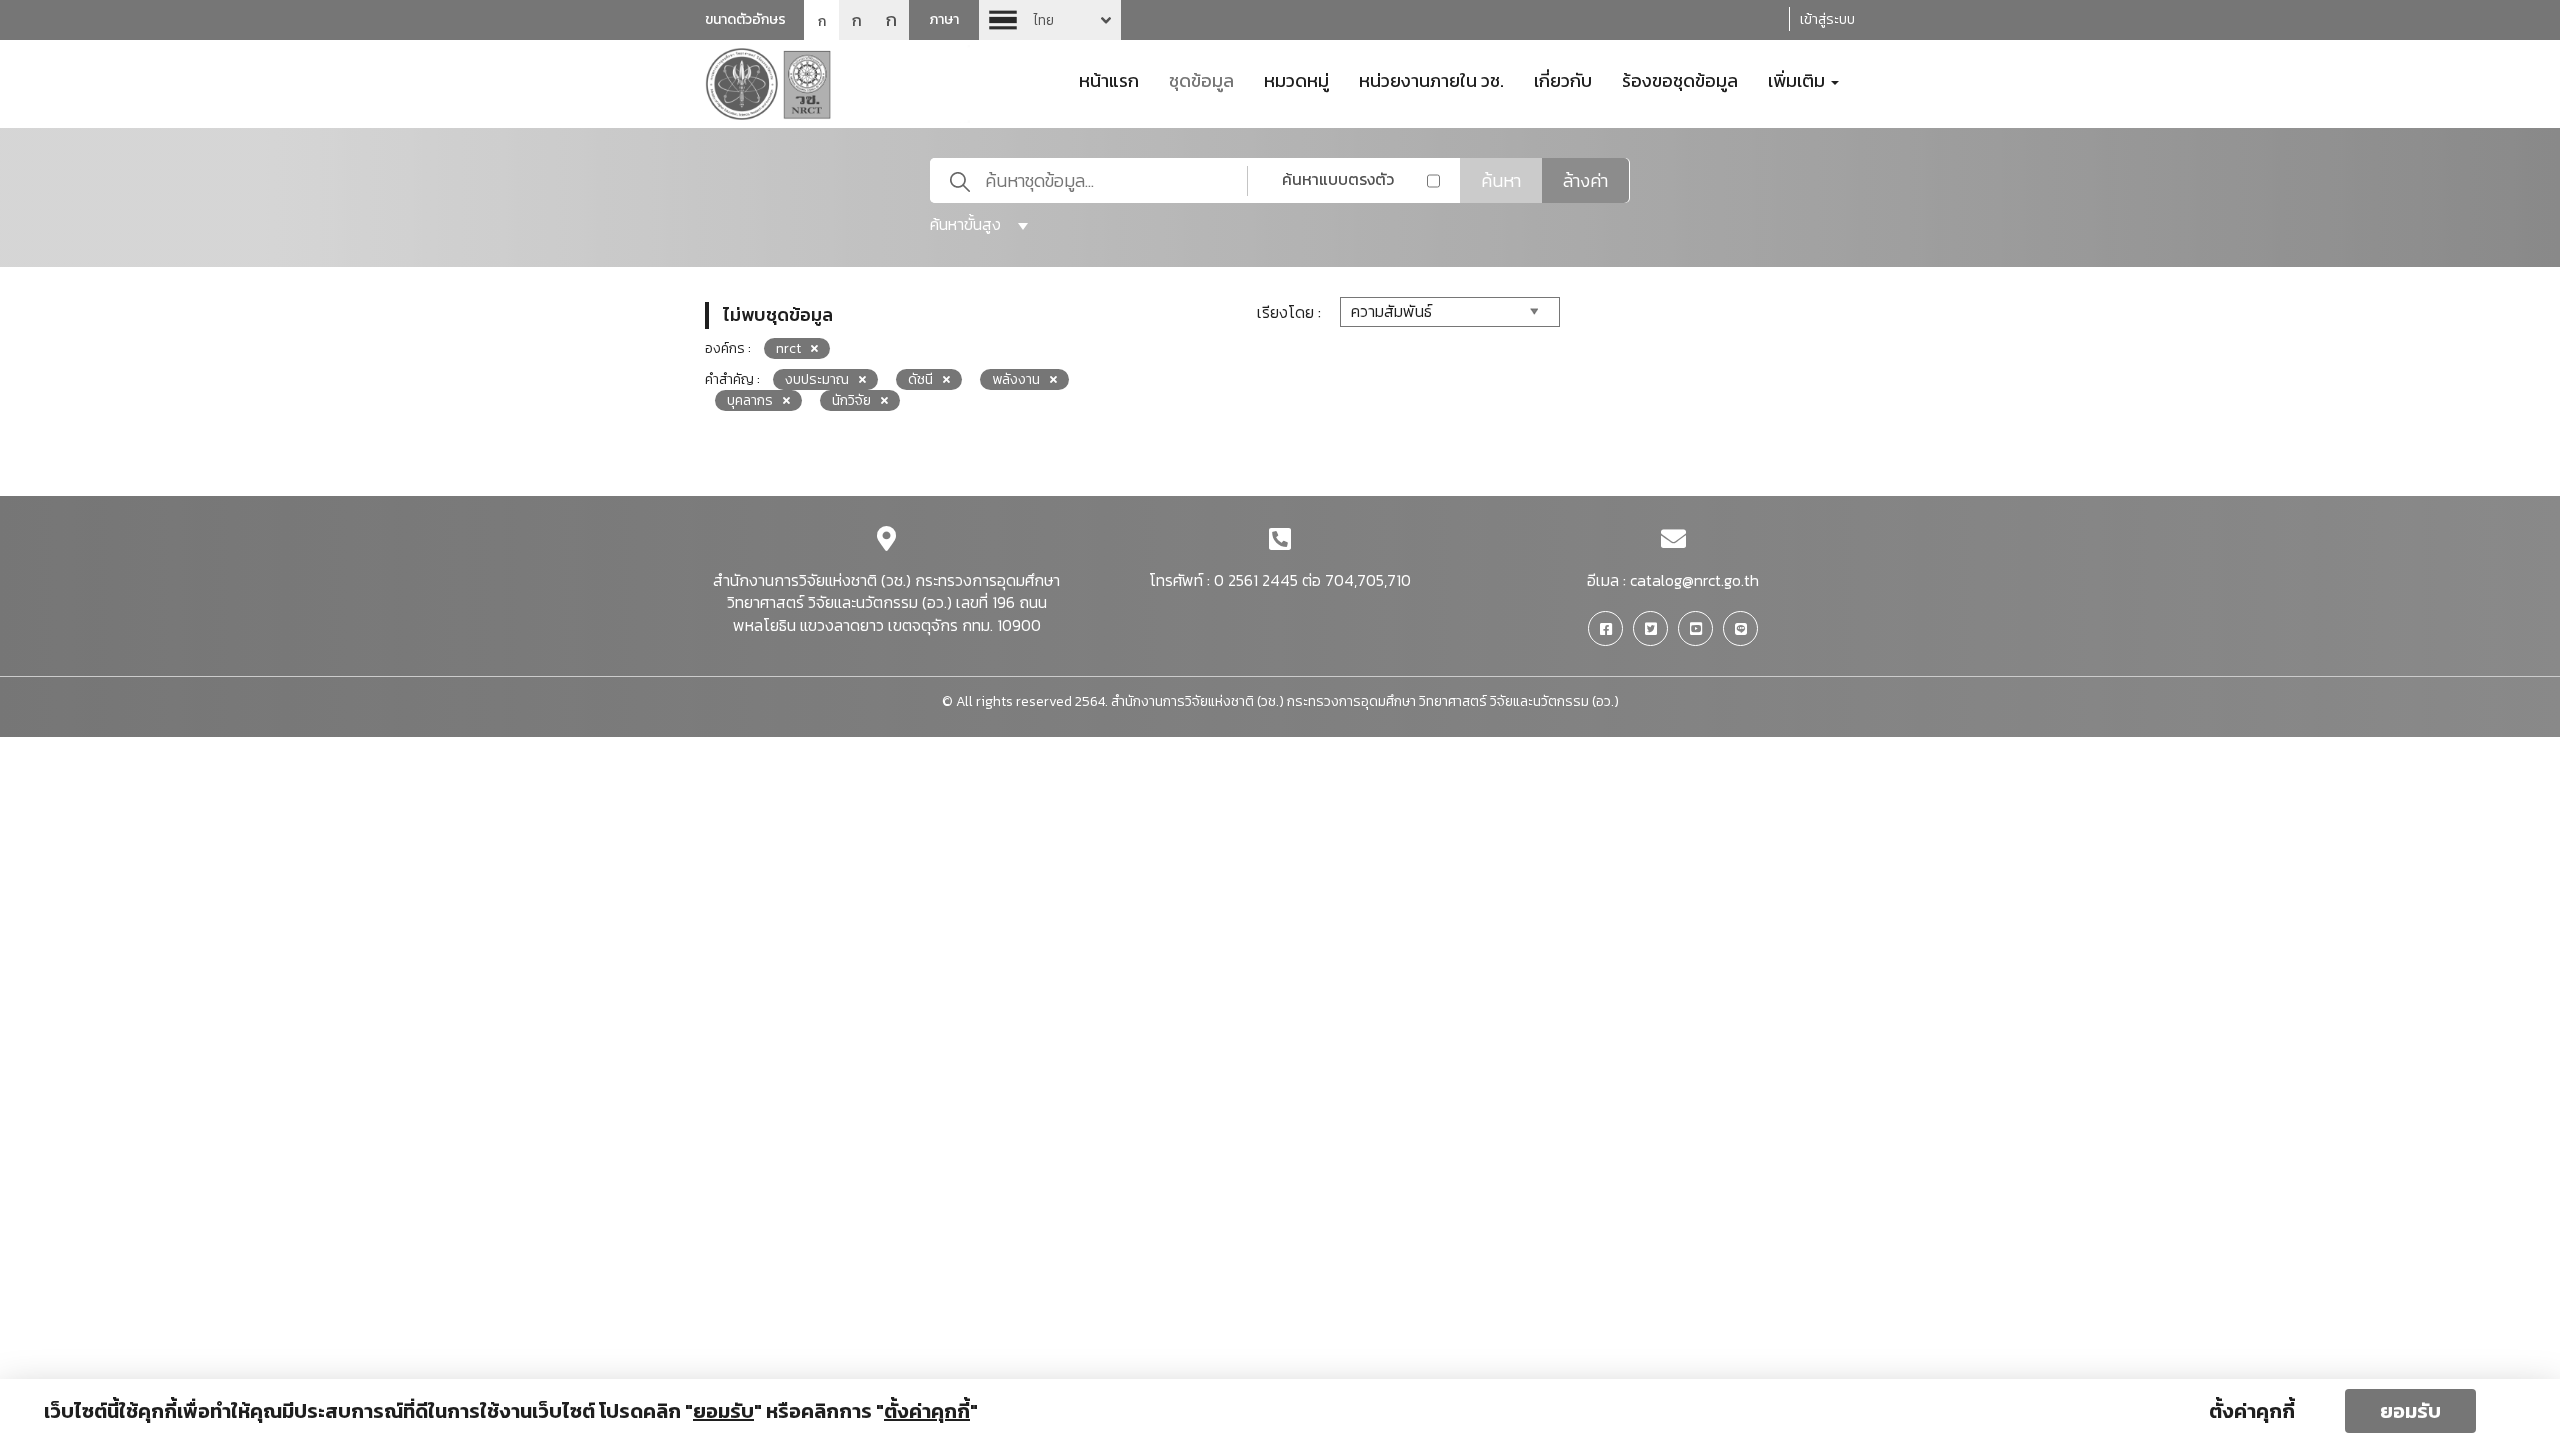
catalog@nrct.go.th (1694, 580)
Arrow (1050, 20)
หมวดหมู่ (1296, 79)
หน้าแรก (1109, 79)
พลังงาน (1016, 379)
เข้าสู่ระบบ (1827, 19)
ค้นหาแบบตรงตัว (1338, 179)
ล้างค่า (1585, 180)
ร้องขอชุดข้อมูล (1680, 79)
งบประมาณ (817, 379)
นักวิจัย (851, 400)
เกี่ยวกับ (1563, 79)
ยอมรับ (2410, 1411)
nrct (788, 348)
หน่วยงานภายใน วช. (1431, 79)
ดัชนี (920, 379)
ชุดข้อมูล (1201, 79)
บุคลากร (750, 400)
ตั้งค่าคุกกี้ (2252, 1411)
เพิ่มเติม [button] (1798, 79)
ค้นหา (1501, 180)
